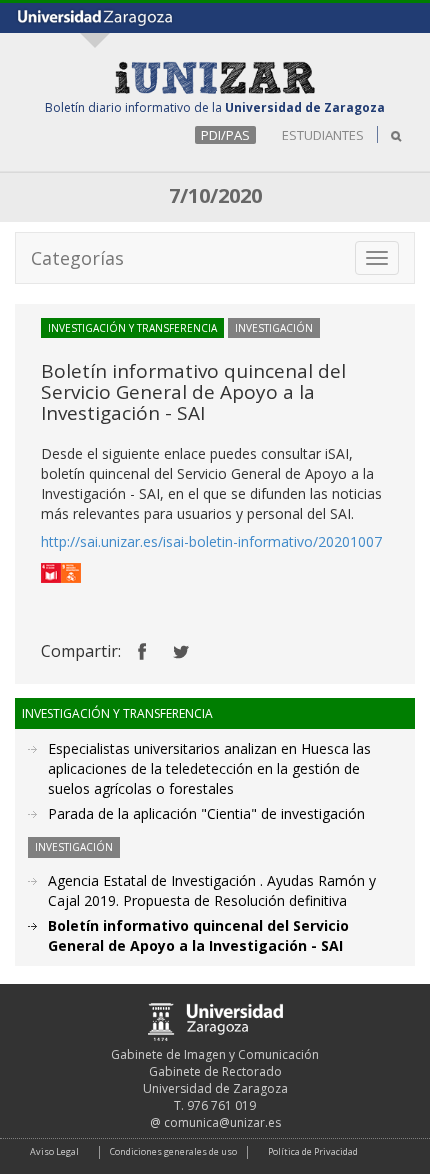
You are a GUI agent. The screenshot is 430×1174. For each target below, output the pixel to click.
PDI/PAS (225, 135)
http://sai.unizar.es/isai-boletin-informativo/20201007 (211, 541)
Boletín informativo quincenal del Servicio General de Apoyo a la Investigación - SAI (198, 935)
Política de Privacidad (313, 1151)
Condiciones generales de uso (173, 1151)
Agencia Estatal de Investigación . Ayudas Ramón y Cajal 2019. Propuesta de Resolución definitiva (212, 890)
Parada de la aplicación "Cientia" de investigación (206, 813)
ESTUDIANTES (323, 135)
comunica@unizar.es (222, 1122)
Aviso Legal (54, 1151)
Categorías (77, 258)
